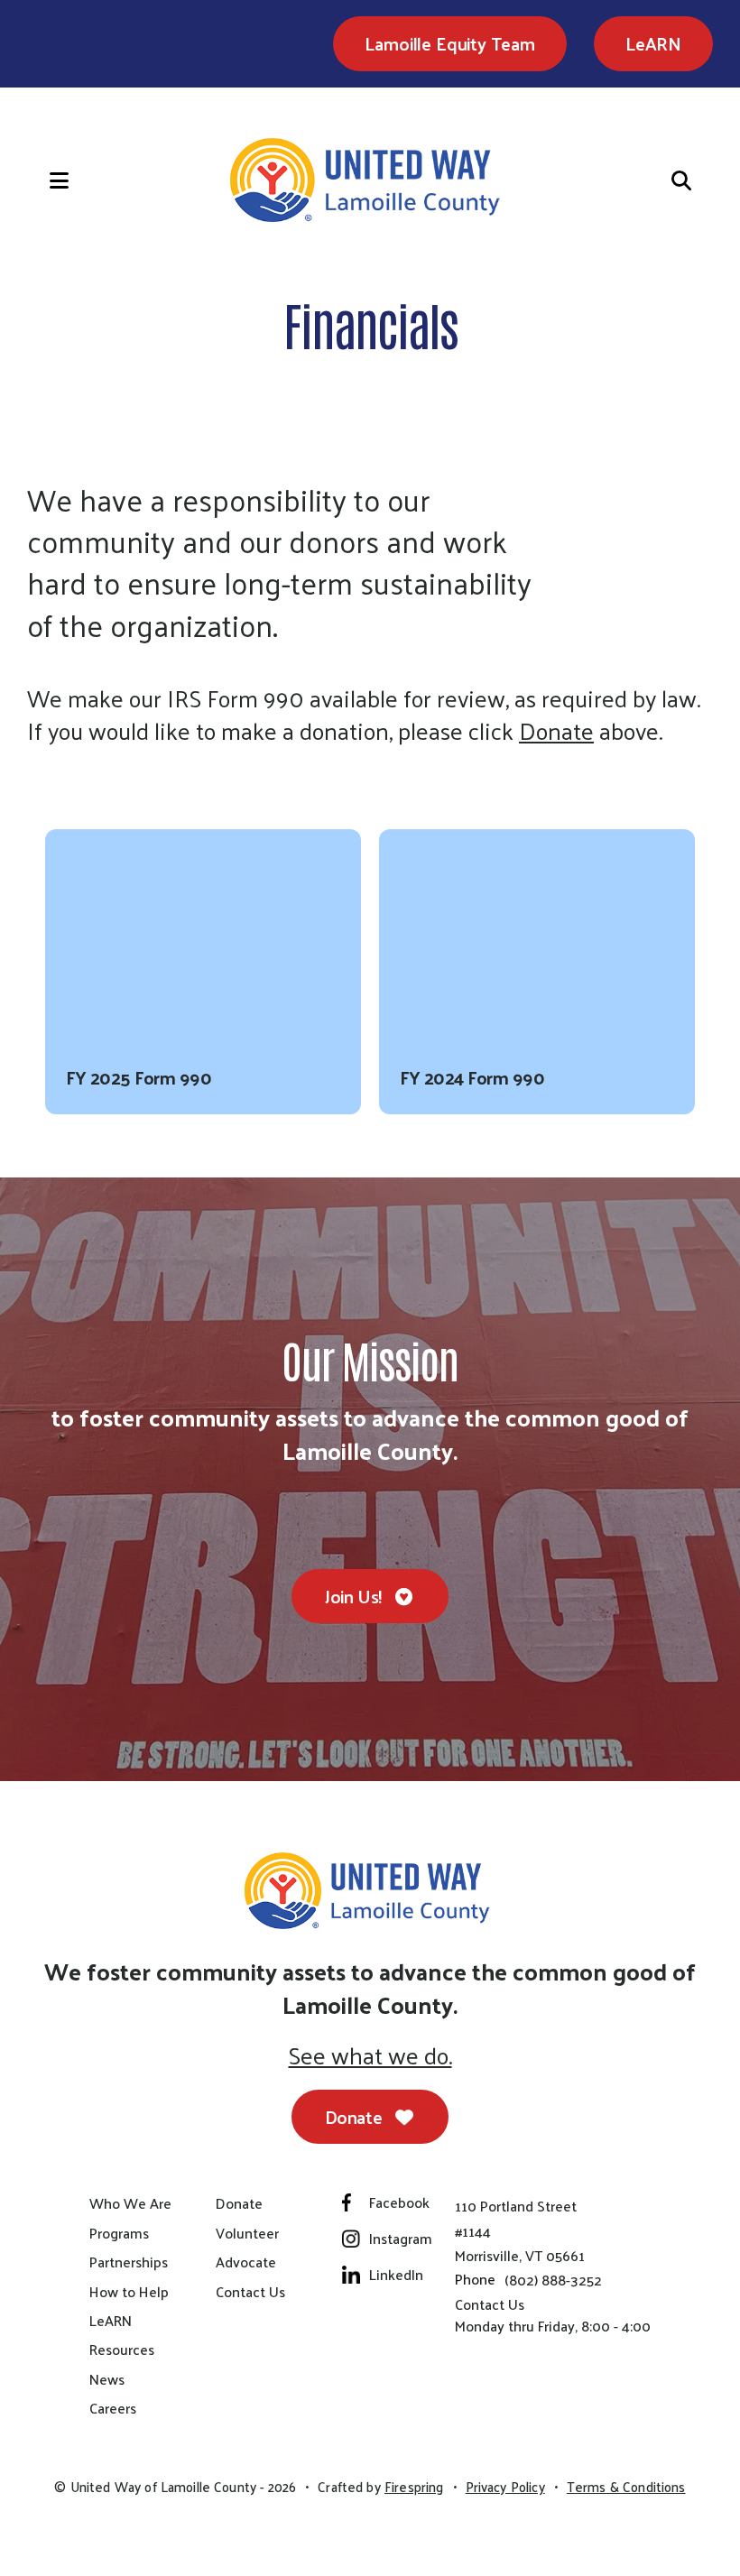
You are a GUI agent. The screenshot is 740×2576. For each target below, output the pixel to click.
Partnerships (129, 2262)
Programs (119, 2233)
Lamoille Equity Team (449, 43)
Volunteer (247, 2233)
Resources (122, 2350)
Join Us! (355, 1596)
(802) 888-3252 (553, 2280)
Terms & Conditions (626, 2487)
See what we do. (370, 2055)
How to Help (129, 2292)
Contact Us (250, 2292)
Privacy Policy (505, 2487)
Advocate (246, 2262)
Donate (556, 731)
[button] (41, 180)
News (107, 2379)
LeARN (653, 43)
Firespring (414, 2487)
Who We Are (130, 2203)
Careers (113, 2408)
